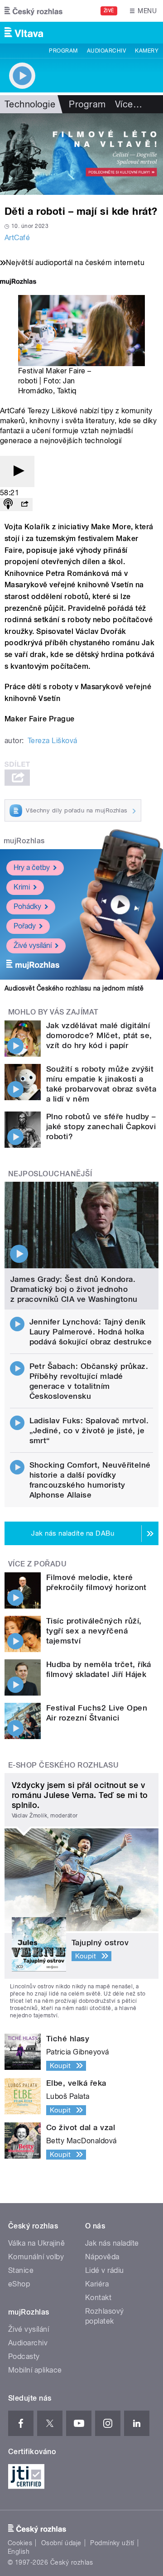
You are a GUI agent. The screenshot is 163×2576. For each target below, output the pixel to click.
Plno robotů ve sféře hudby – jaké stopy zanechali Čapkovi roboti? (101, 1126)
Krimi (22, 887)
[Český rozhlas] (34, 11)
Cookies (20, 2543)
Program (63, 51)
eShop (19, 2284)
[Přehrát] (17, 471)
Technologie (30, 104)
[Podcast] (8, 505)
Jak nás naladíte (112, 2243)
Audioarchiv (106, 51)
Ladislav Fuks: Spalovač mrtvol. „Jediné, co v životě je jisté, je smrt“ (89, 1431)
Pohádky (27, 906)
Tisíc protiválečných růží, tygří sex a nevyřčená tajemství (94, 1631)
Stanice (21, 2270)
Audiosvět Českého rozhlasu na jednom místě (74, 988)
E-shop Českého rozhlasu (63, 1765)
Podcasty (24, 2356)
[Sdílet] (24, 505)
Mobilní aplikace (35, 2370)
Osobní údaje (61, 2543)
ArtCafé (17, 238)
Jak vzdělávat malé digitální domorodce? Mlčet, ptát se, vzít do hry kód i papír (99, 1035)
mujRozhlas (24, 841)
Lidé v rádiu (105, 2270)
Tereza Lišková (53, 741)
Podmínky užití (112, 2543)
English (19, 2552)
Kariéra (97, 2284)
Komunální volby (36, 2257)
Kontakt (98, 2298)
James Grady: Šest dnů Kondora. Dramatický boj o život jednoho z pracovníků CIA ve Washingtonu (74, 1289)
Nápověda (102, 2257)
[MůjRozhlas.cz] (18, 283)
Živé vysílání (33, 945)
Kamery (147, 51)
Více (129, 104)
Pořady (25, 926)
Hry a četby (32, 868)
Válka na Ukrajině (36, 2243)
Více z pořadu (37, 1564)
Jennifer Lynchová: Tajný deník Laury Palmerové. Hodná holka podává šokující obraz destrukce (91, 1332)
